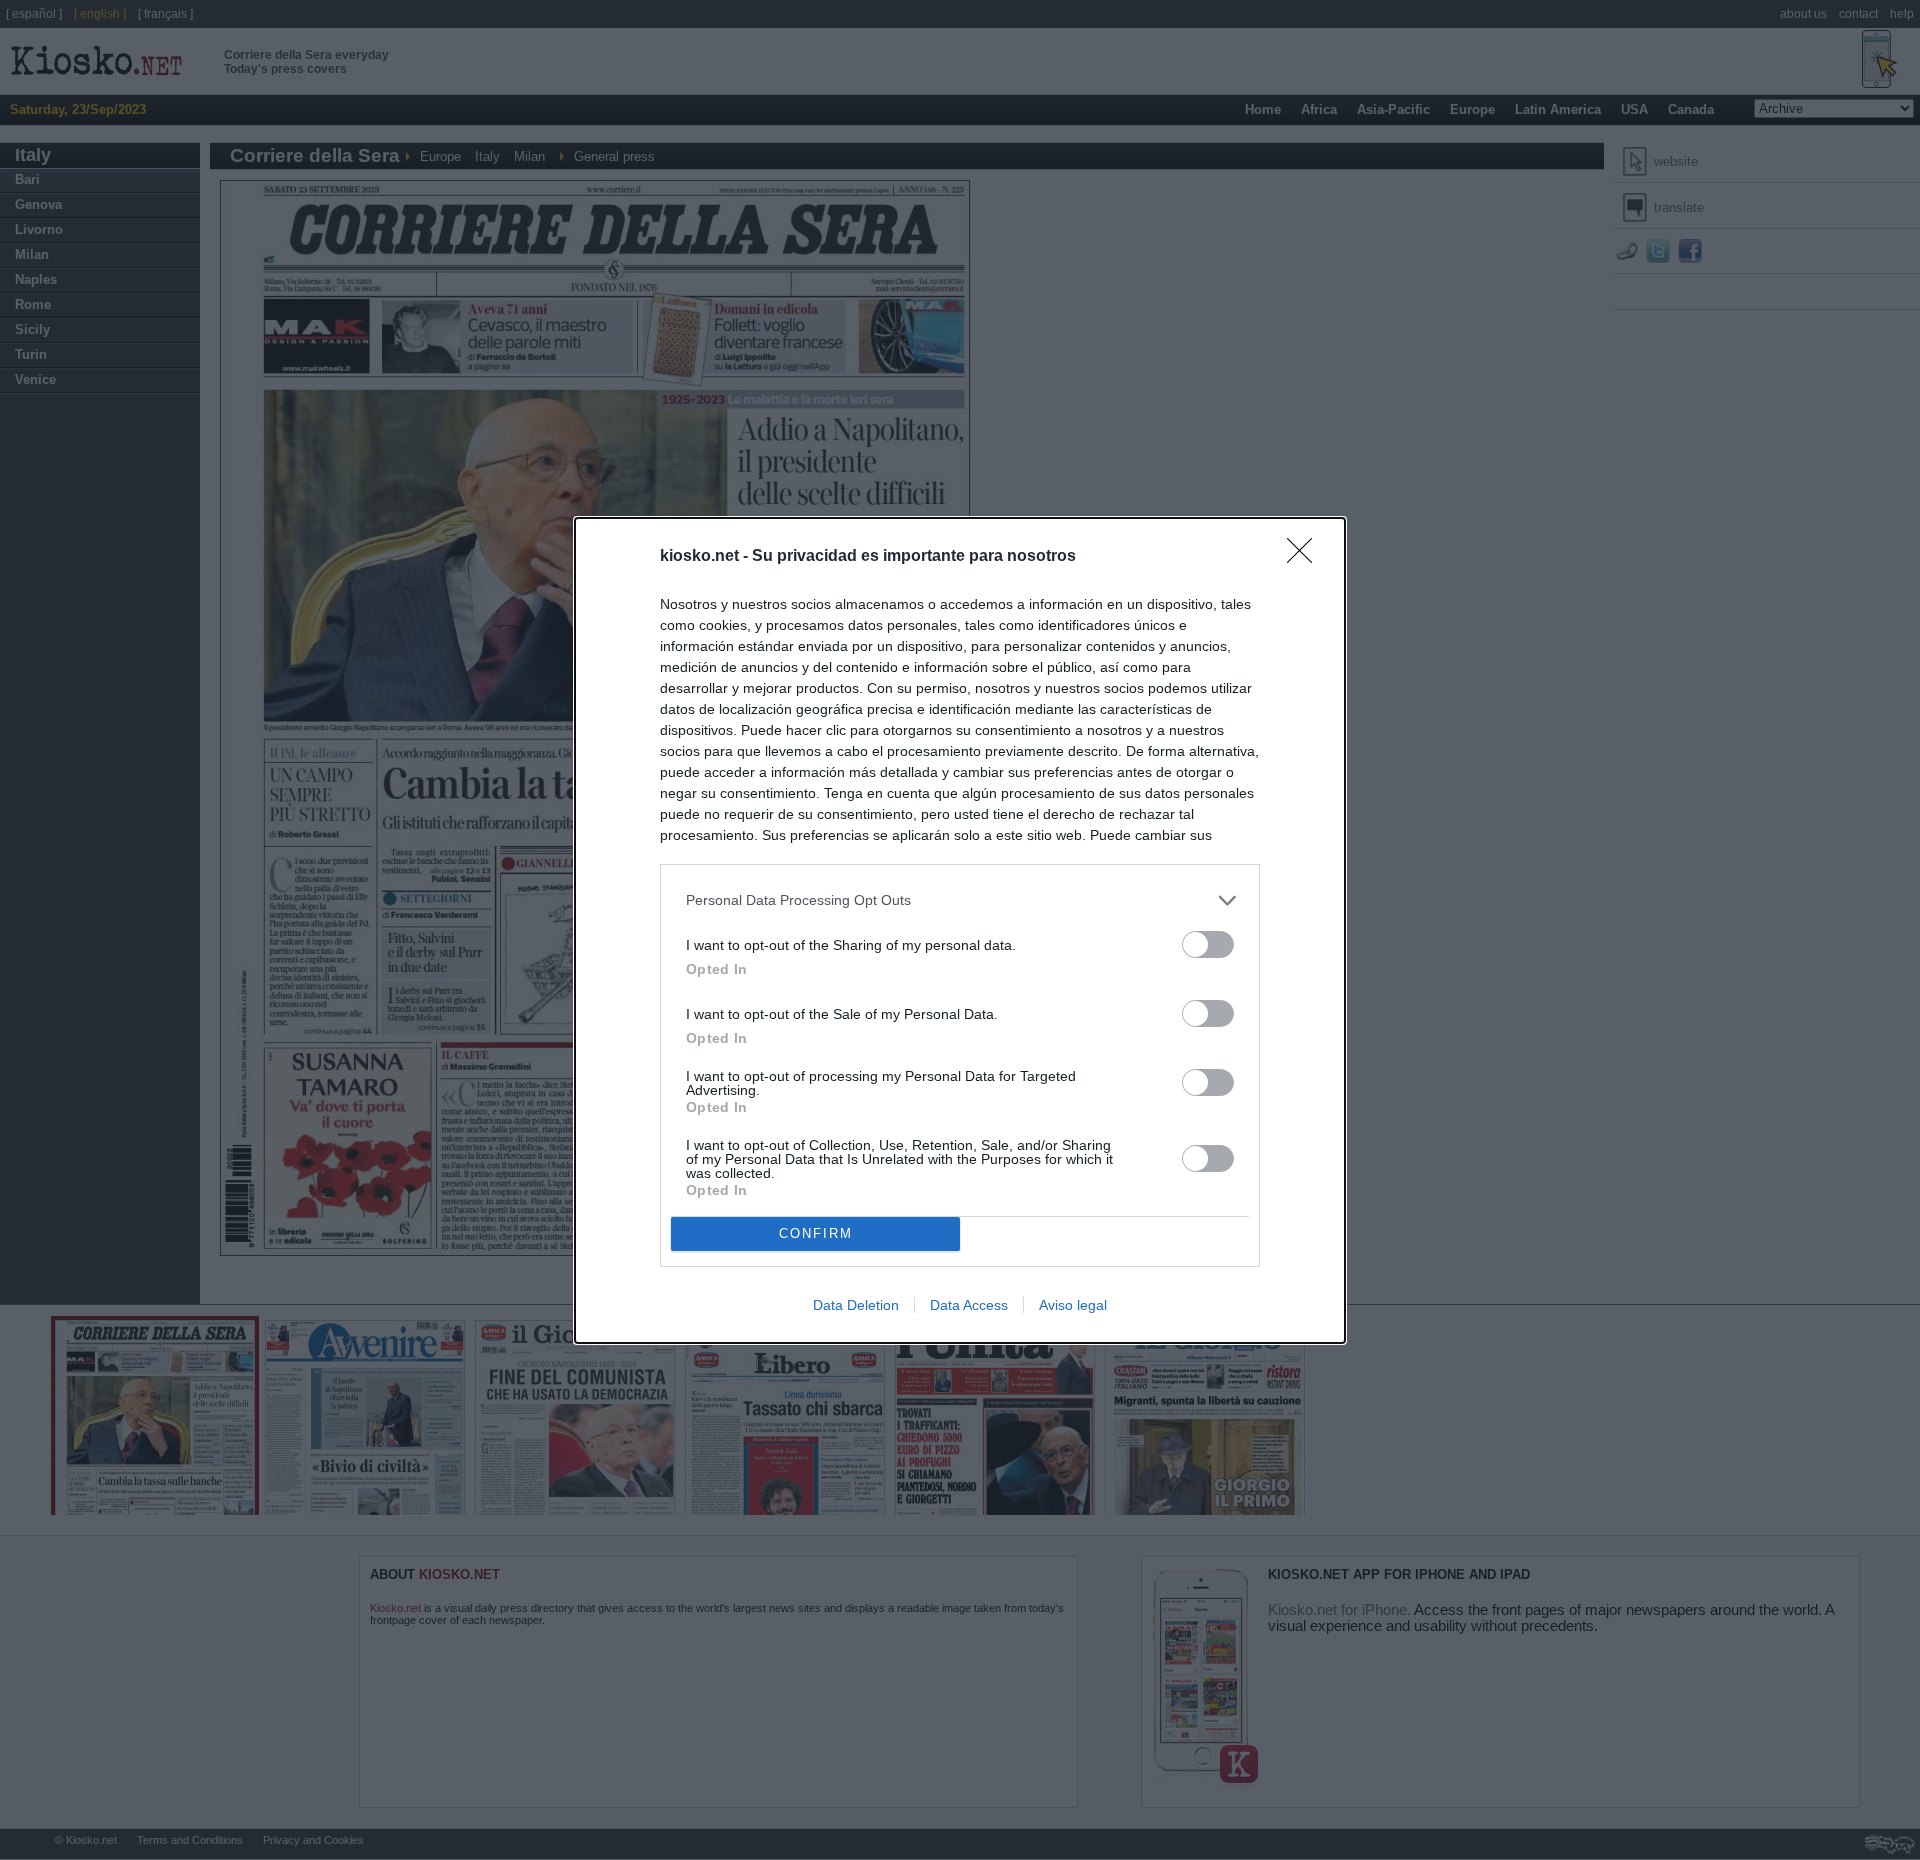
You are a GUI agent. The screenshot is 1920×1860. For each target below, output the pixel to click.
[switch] (1208, 944)
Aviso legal (1073, 1305)
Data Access (969, 1305)
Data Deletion (856, 1305)
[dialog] (960, 930)
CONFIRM (816, 1233)
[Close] (1306, 557)
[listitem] (960, 900)
